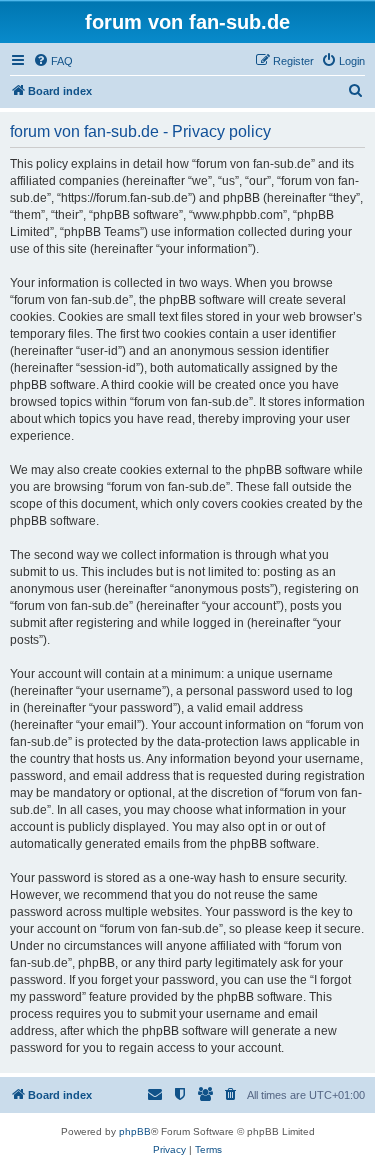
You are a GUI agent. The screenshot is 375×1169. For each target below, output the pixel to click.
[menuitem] (53, 61)
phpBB (135, 1131)
